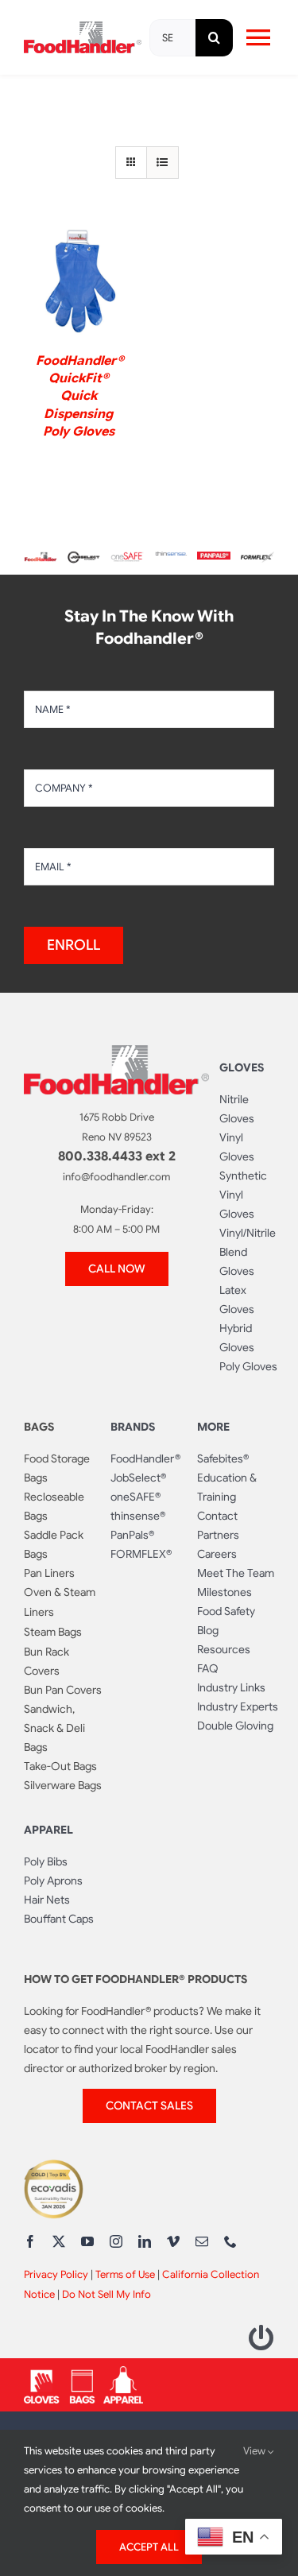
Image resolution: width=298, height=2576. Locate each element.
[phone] (230, 2241)
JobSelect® (138, 1478)
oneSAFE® (135, 1497)
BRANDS (133, 1427)
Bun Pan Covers (63, 1690)
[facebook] (30, 2241)
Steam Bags (53, 1632)
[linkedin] (145, 2241)
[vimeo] (173, 2241)
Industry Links (231, 1687)
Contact (217, 1516)
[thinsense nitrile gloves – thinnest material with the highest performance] (171, 558)
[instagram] (116, 2241)
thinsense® (138, 1516)
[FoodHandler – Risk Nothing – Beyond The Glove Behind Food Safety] (116, 1052)
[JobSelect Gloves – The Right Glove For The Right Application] (84, 554)
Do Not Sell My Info (106, 2294)
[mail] (202, 2241)
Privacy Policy (56, 2274)
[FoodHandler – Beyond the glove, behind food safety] (41, 558)
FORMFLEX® (141, 1554)
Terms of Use (125, 2274)
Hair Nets (47, 1900)
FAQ (208, 1668)
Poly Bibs (46, 1861)
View (255, 2451)
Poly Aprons (53, 1881)
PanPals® (132, 1535)
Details (78, 284)
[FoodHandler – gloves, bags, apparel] (83, 2373)
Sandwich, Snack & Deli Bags (54, 1728)
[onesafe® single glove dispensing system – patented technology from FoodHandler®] (127, 558)
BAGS (39, 1427)
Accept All (149, 2547)
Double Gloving (235, 1726)
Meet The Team (236, 1573)
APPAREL (48, 1830)
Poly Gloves (248, 1366)
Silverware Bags (63, 1785)
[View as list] (163, 163)
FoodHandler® (145, 1458)
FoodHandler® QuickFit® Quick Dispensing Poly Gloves (80, 397)
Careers (217, 1554)
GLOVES (242, 1067)
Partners (218, 1535)
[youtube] (87, 2241)
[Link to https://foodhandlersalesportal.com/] (261, 2338)
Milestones (224, 1592)
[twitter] (59, 2241)
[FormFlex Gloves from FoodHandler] (257, 558)
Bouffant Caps (59, 1919)
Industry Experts (238, 1706)
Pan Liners (49, 1573)
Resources (224, 1649)
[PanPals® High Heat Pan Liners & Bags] (214, 558)
